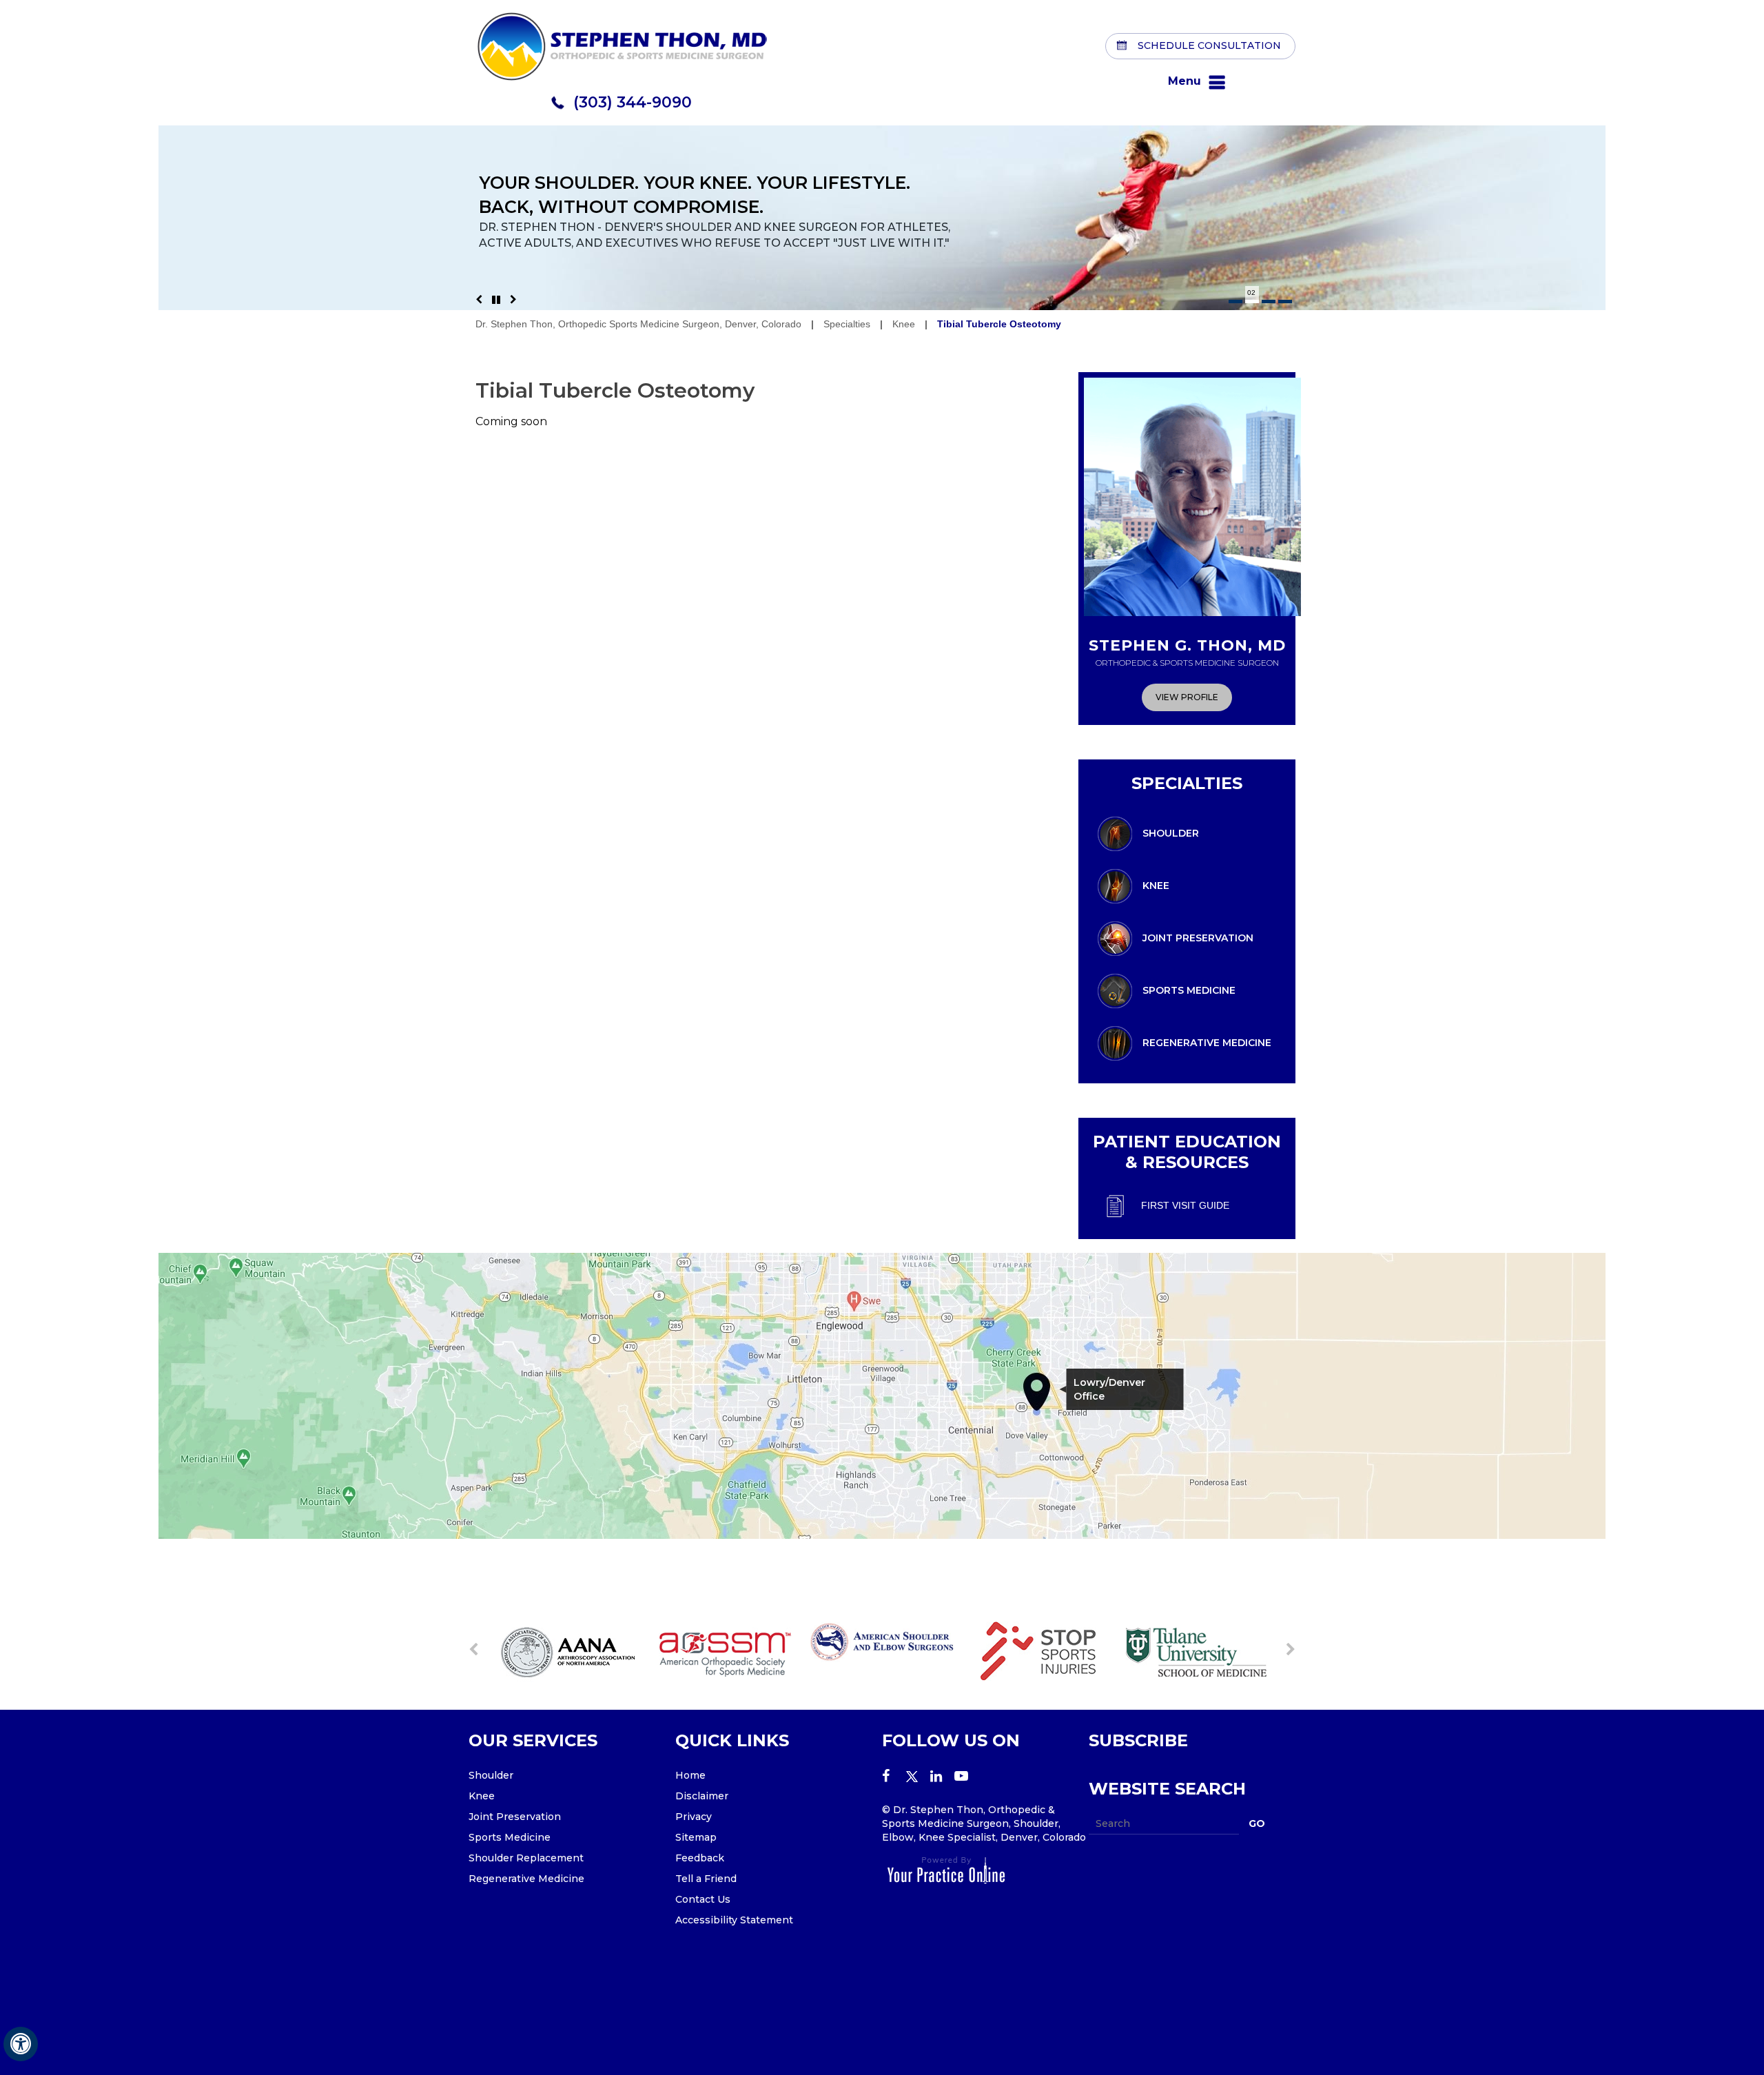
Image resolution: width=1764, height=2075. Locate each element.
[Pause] (496, 300)
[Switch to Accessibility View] (21, 2044)
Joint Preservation (1198, 937)
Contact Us (703, 1899)
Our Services (533, 1740)
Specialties (847, 324)
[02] (1252, 301)
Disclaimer (702, 1796)
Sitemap (696, 1837)
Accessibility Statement (734, 1920)
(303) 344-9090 (633, 102)
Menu (1184, 81)
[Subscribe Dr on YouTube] (966, 1777)
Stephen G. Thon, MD (1187, 652)
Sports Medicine (1189, 990)
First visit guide (1185, 1205)
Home (690, 1775)
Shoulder (1171, 832)
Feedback (700, 1858)
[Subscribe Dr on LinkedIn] (942, 1777)
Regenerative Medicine (1207, 1042)
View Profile (1187, 697)
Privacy (694, 1817)
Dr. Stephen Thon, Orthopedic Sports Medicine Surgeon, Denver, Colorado (638, 324)
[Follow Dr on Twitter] (918, 1777)
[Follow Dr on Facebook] (894, 1777)
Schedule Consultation (1209, 45)
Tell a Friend (706, 1879)
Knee (904, 324)
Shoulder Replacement (526, 1858)
